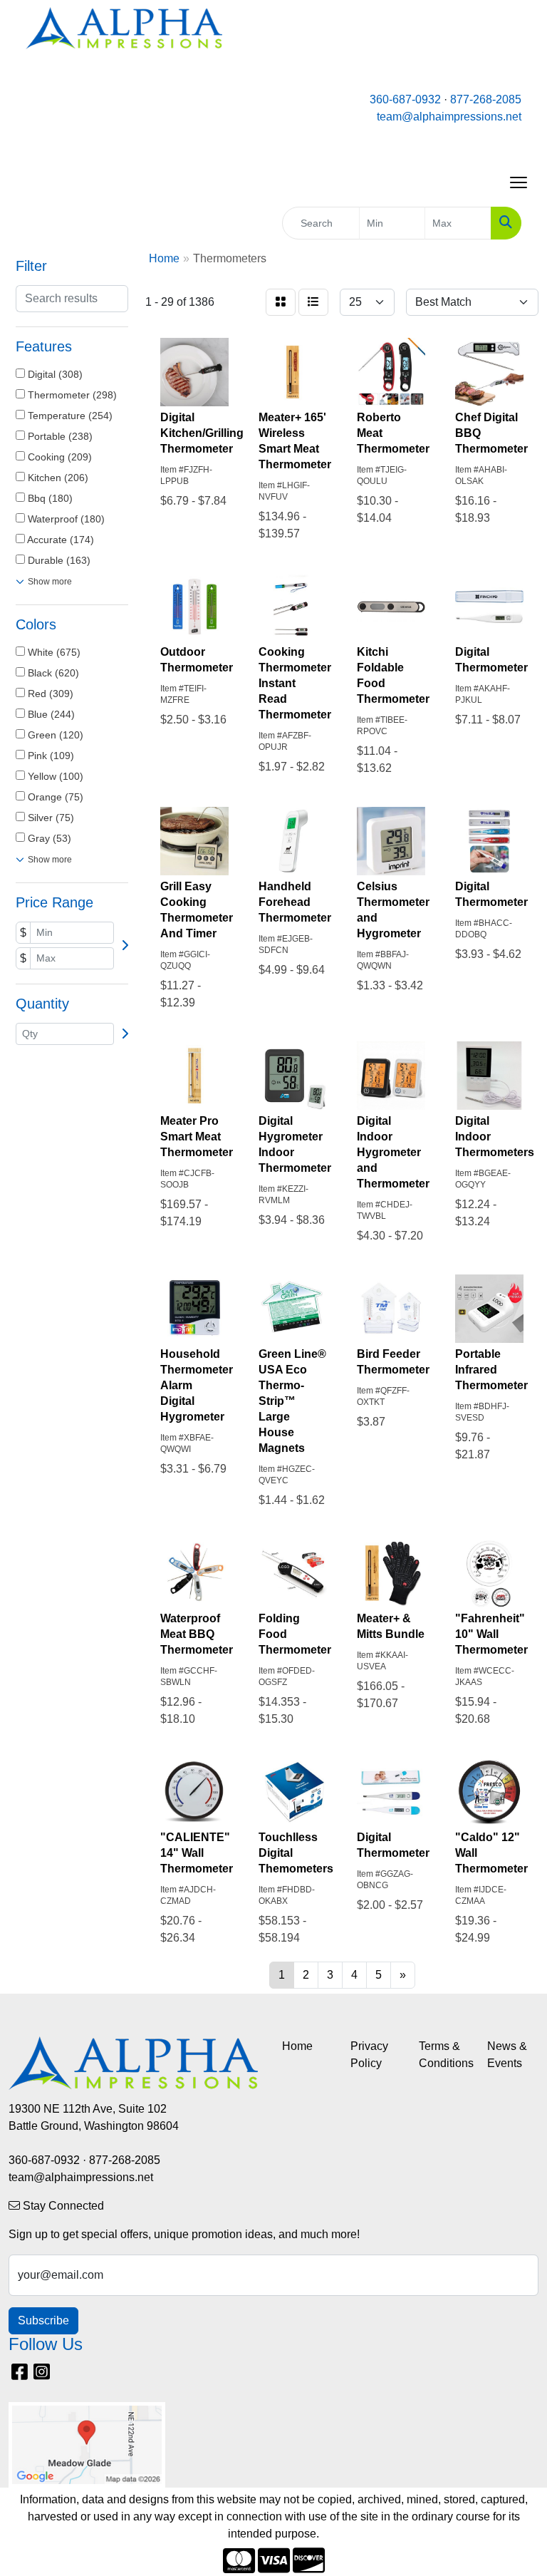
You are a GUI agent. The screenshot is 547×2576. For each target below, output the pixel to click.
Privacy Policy (369, 2055)
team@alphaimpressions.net (449, 117)
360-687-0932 (405, 99)
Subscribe (43, 2320)
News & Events (507, 2055)
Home (297, 2046)
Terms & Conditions (444, 2055)
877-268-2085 (486, 99)
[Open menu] (519, 182)
